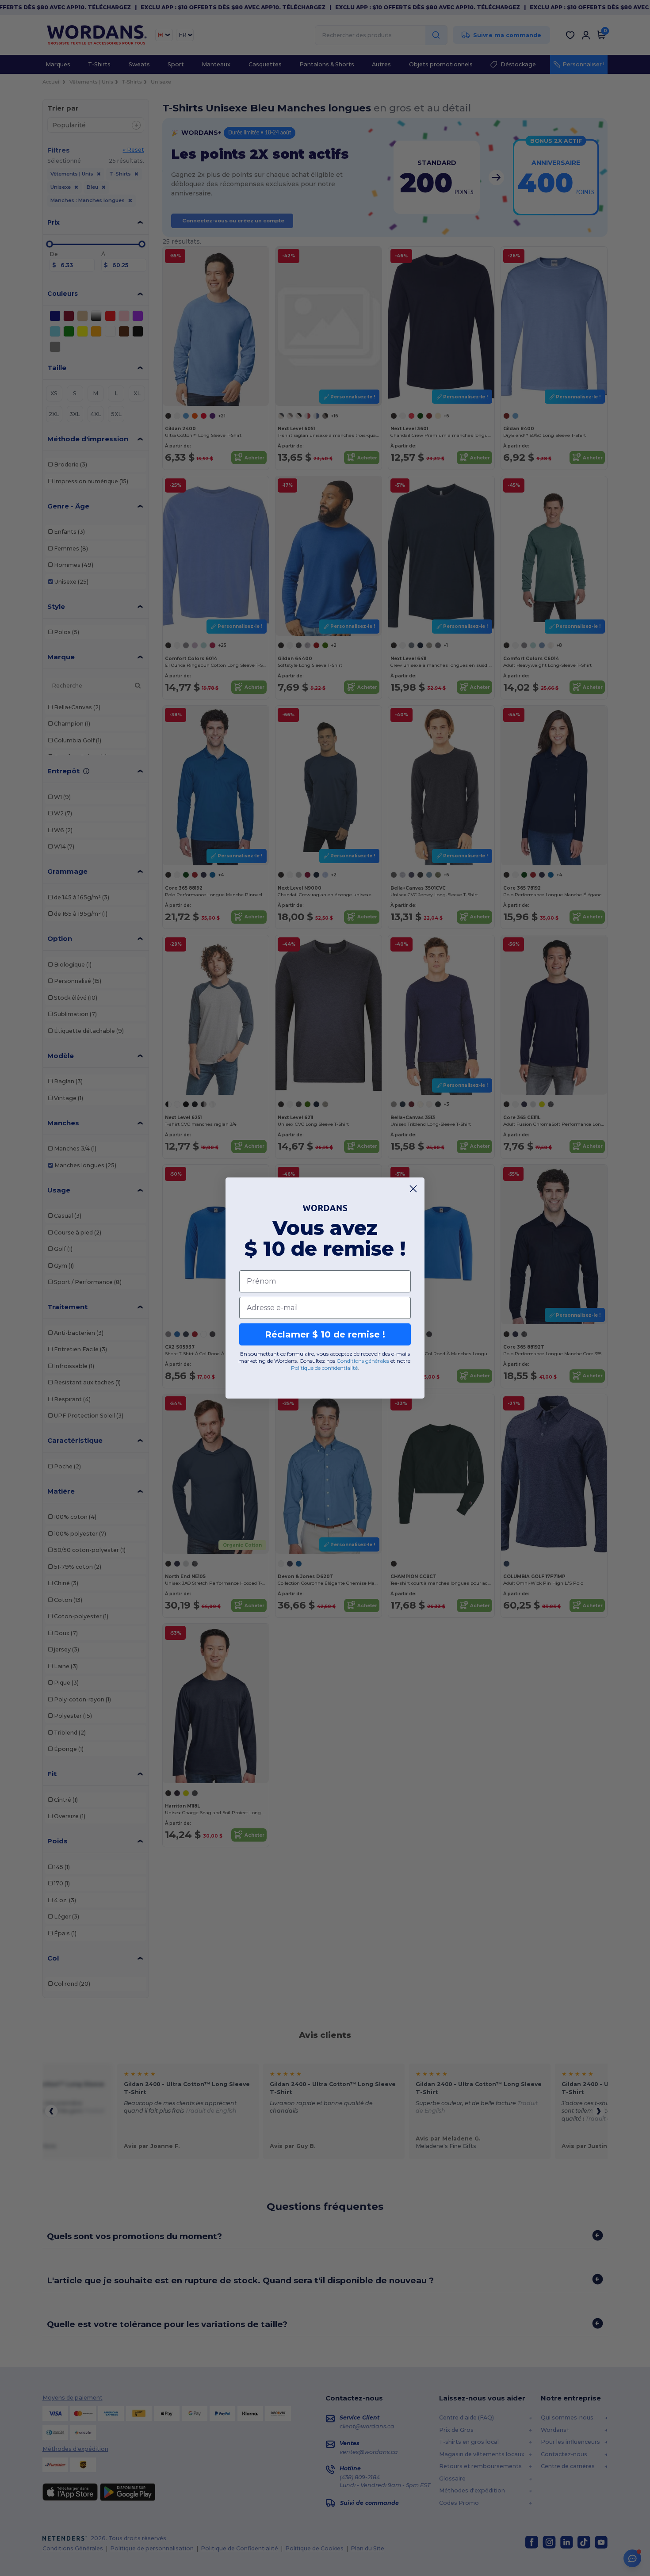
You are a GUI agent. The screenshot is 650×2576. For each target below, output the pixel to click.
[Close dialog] (413, 1189)
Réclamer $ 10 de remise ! (325, 1334)
